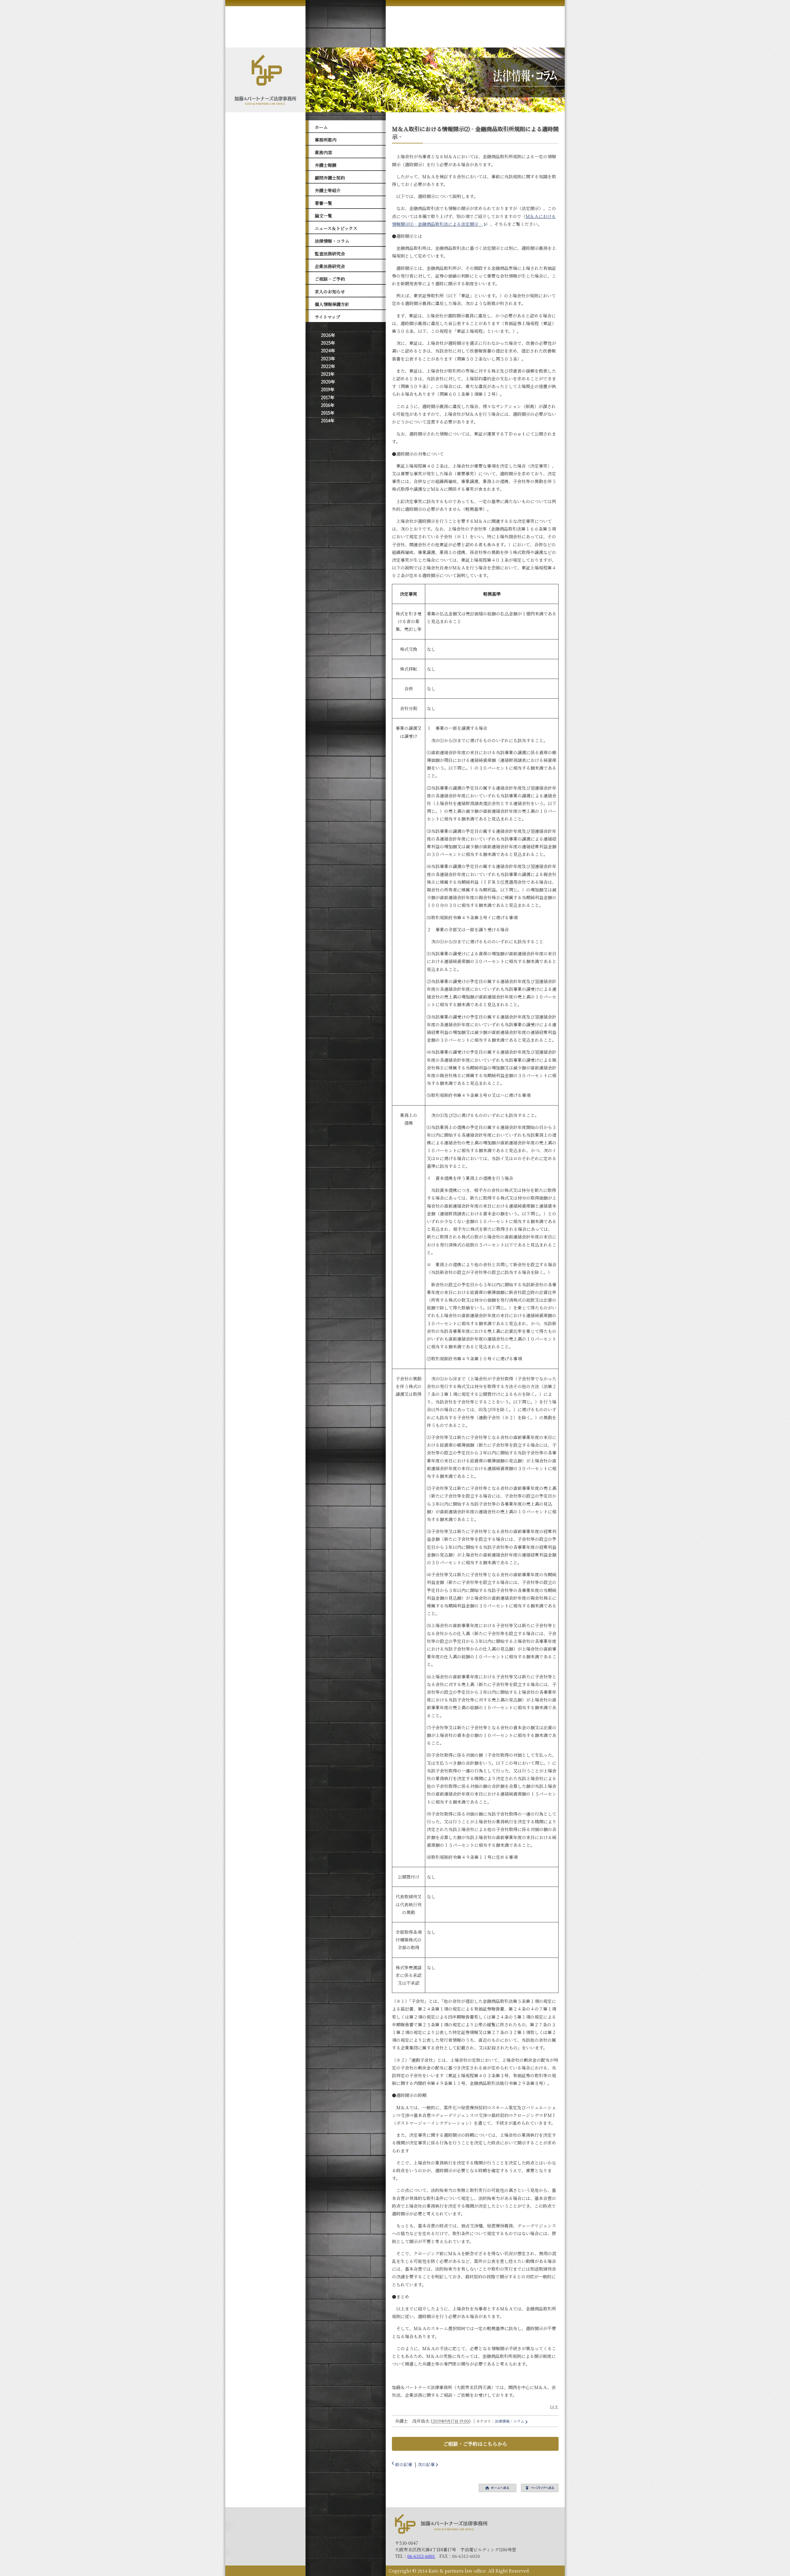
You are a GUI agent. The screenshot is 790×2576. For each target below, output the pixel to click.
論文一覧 (323, 216)
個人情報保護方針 (332, 304)
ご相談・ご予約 (330, 279)
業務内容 (323, 152)
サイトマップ (327, 317)
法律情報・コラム (332, 241)
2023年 (328, 358)
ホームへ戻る (497, 2488)
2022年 (328, 366)
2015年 (328, 413)
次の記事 (426, 2464)
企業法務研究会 (330, 266)
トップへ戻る (540, 2488)
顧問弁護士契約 (330, 178)
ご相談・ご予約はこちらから (475, 2444)
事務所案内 (326, 140)
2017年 (328, 397)
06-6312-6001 (421, 2556)
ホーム (321, 127)
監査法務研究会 (330, 254)
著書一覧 (323, 203)
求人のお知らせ (330, 292)
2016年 (328, 405)
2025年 (328, 343)
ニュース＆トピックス (336, 228)
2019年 (328, 389)
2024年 (328, 350)
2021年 (328, 374)
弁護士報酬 (326, 165)
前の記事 (404, 2464)
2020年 (328, 382)
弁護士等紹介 (328, 190)
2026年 (328, 335)
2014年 (328, 420)
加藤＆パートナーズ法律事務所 (441, 2524)
